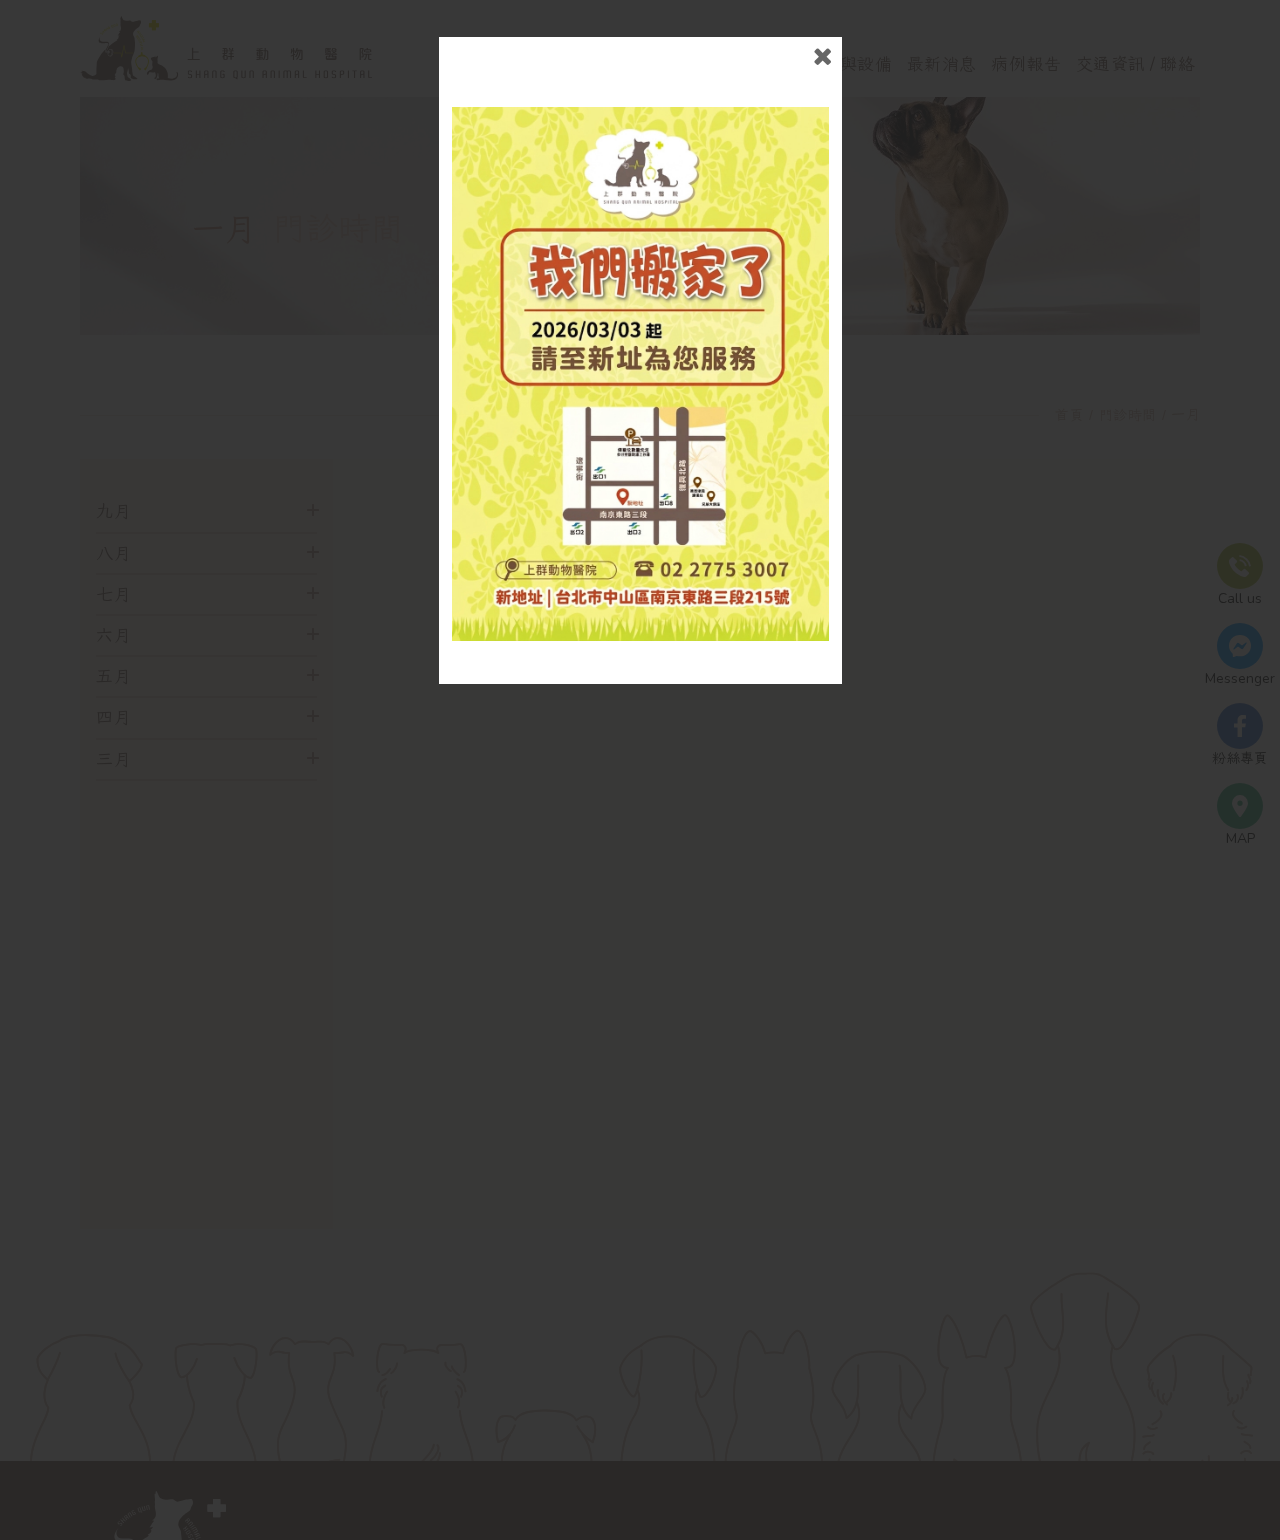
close (822, 56)
